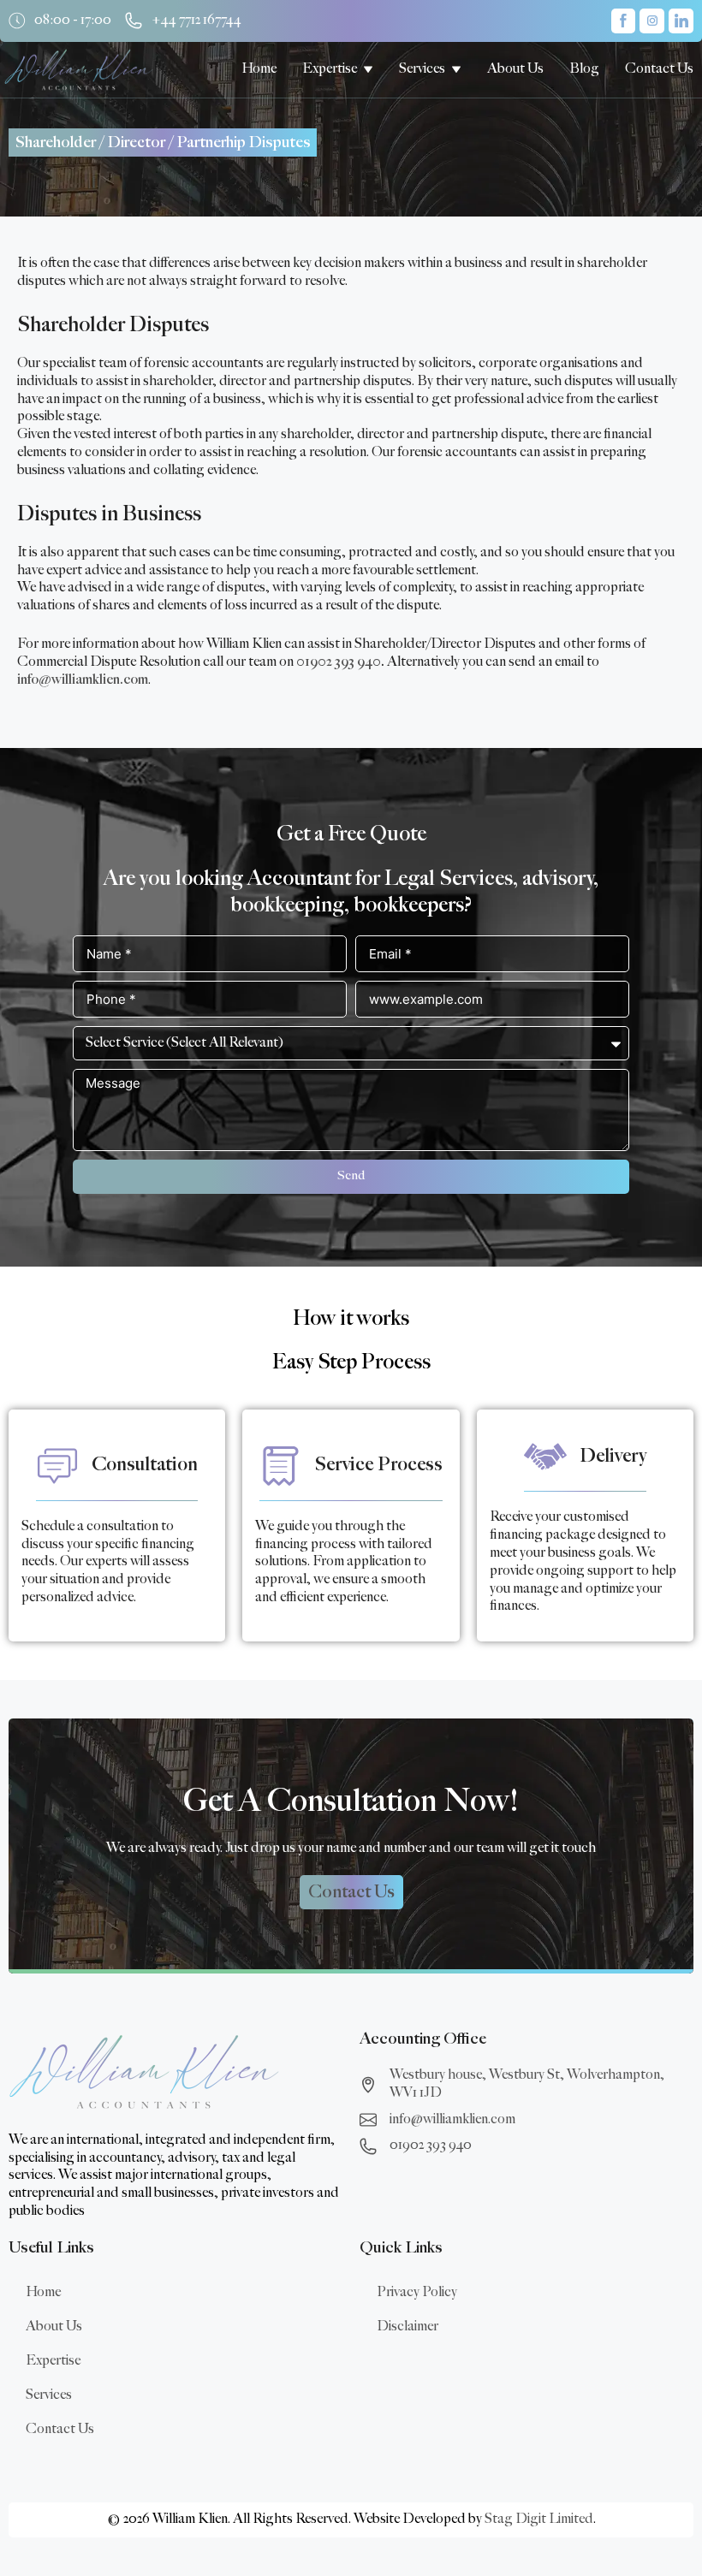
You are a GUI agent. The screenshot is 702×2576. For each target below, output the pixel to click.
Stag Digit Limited (539, 2519)
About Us (54, 2327)
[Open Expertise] (368, 69)
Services (49, 2395)
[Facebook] (624, 21)
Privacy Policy (417, 2292)
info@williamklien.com (83, 680)
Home (43, 2292)
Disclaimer (408, 2327)
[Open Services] (456, 69)
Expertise (53, 2361)
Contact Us (60, 2429)
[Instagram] (652, 21)
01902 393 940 (339, 662)
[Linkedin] (681, 21)
